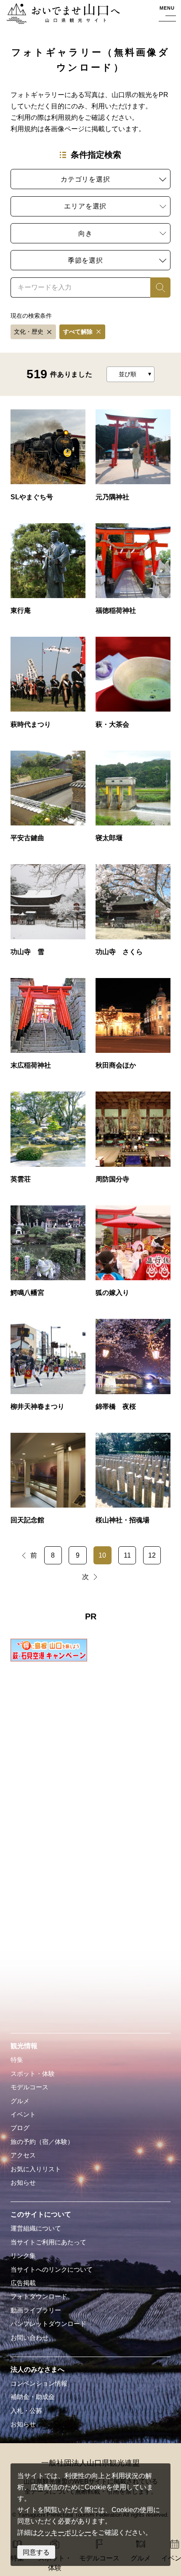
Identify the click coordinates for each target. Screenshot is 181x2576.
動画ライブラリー (36, 2310)
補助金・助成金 (33, 2397)
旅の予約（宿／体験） (42, 2142)
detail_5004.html (48, 1483)
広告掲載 (23, 2283)
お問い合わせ (29, 2338)
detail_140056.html (48, 1028)
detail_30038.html (133, 1255)
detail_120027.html (48, 1142)
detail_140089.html (48, 914)
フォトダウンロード (39, 2297)
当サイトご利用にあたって (48, 2242)
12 (152, 1555)
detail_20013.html (48, 1369)
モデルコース (29, 2087)
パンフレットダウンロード (48, 2324)
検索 (157, 287)
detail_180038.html (48, 687)
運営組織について (36, 2228)
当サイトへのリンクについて (52, 2270)
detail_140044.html (133, 1028)
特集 (17, 2060)
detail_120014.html (133, 1142)
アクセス (23, 2155)
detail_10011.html (133, 1369)
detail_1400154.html (48, 573)
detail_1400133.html (133, 573)
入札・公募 (26, 2411)
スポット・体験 (33, 2074)
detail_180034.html (133, 687)
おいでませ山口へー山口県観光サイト (61, 15)
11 (127, 1555)
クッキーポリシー (64, 2532)
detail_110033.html (48, 1255)
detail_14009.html (133, 1483)
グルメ (20, 2101)
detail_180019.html (48, 801)
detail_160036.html (133, 801)
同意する (36, 2552)
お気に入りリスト (36, 2169)
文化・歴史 (29, 332)
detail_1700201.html (48, 459)
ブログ (20, 2128)
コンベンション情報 (39, 2384)
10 (102, 1555)
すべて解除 (78, 332)
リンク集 (23, 2256)
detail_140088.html (133, 914)
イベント (23, 2115)
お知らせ (23, 2183)
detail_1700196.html (133, 459)
